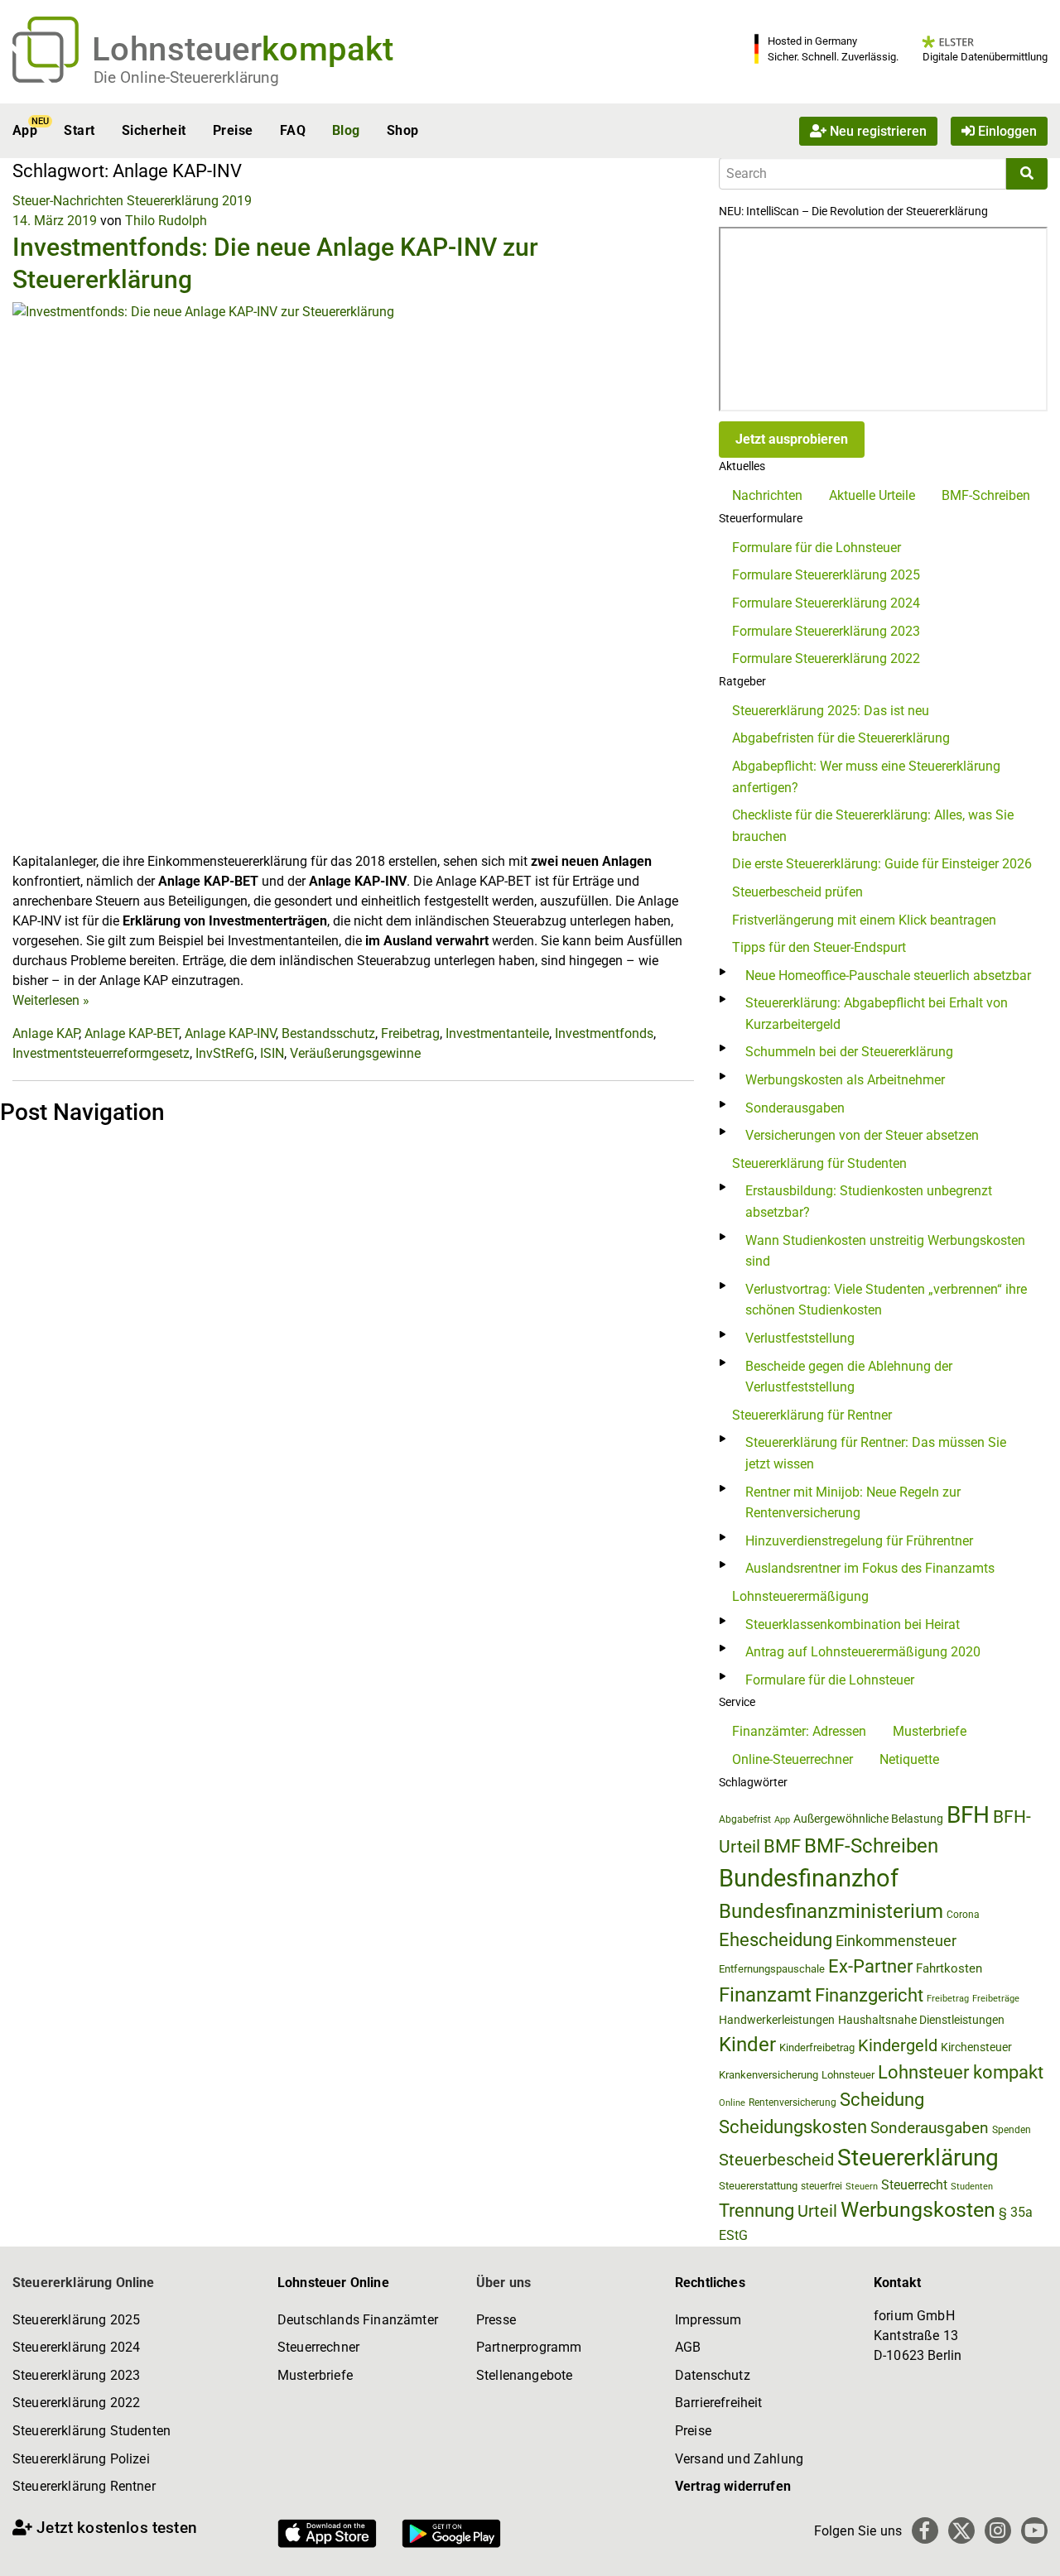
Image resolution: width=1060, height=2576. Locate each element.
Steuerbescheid (776, 2160)
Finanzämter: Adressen (799, 1731)
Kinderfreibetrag (817, 2047)
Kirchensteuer (976, 2047)
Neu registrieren (877, 130)
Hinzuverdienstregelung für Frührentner (859, 1541)
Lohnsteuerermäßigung (800, 1596)
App (25, 130)
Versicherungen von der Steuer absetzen (862, 1135)
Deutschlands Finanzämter (358, 2320)
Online (732, 2103)
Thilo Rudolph (166, 221)
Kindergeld (898, 2045)
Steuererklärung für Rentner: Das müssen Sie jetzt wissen (876, 1453)
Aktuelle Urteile (872, 495)
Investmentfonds (604, 1033)
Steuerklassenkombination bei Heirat (853, 1624)
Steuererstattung (758, 2186)
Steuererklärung (918, 2158)
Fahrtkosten (949, 1968)
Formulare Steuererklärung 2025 (826, 575)
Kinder (747, 2045)
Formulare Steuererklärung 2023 (826, 631)
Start (79, 130)
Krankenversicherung (768, 2075)
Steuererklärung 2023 (76, 2375)
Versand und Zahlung (739, 2459)
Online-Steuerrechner (793, 1759)
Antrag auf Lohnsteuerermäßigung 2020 (863, 1652)
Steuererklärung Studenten (92, 2431)
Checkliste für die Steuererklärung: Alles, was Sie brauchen (873, 826)
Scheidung (882, 2100)
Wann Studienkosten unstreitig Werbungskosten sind (885, 1251)
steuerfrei (821, 2186)
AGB (688, 2347)
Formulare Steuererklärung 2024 (826, 603)
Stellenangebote (524, 2375)
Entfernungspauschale (772, 1969)
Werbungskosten (918, 2210)
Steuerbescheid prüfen (797, 892)
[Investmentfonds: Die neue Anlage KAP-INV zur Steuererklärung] (353, 576)
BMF (782, 1846)
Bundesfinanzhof (809, 1878)
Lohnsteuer (848, 2075)
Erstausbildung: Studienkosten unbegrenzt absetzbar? (869, 1201)
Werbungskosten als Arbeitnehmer (845, 1080)
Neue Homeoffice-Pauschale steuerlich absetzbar (888, 976)
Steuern (862, 2186)
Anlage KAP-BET (132, 1033)
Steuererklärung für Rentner (812, 1415)
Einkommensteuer (896, 1941)
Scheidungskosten (793, 2127)
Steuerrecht (914, 2185)
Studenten (972, 2187)
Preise (233, 130)
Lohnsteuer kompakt (961, 2072)
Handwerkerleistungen (777, 2020)
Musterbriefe (930, 1731)
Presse (496, 2320)
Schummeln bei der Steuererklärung (849, 1052)
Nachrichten (767, 495)
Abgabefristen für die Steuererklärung (841, 738)
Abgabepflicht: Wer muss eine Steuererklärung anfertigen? (866, 777)
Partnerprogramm (529, 2347)
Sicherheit (154, 130)
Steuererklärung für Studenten (819, 1163)
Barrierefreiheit (719, 2403)
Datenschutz (713, 2375)
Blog (346, 130)
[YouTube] (1034, 2530)
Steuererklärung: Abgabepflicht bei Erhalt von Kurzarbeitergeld (877, 1014)
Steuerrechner (318, 2347)
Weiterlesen (51, 1000)
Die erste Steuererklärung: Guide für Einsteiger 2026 (882, 864)
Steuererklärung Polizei (81, 2459)
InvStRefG (225, 1053)
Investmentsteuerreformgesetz (101, 1053)
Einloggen (1006, 130)
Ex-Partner (870, 1966)
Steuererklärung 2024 (76, 2347)
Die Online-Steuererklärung (186, 77)
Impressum (708, 2320)
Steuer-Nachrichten (68, 201)
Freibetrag (410, 1033)
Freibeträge (996, 1999)
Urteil (817, 2211)
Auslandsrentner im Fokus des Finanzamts (870, 1568)
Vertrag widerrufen (733, 2486)
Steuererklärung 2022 (76, 2403)
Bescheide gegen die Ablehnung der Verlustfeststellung (849, 1377)
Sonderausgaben (795, 1108)
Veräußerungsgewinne (355, 1053)
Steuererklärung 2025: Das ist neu (831, 711)
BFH (968, 1815)
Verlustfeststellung (800, 1338)
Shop (403, 130)
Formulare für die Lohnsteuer (817, 548)
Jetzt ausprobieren (792, 439)
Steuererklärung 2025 (76, 2320)
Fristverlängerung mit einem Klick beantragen (864, 920)
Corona (963, 1915)
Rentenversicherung (793, 2103)
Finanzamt (765, 1995)
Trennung (756, 2211)
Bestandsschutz (328, 1033)
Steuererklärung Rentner (84, 2486)
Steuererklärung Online (84, 2283)
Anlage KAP (46, 1033)
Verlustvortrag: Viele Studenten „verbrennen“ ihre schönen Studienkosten (886, 1300)
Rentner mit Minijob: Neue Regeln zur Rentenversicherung (853, 1503)
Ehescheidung (776, 1940)
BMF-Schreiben (986, 495)
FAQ (293, 130)
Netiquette (909, 1759)
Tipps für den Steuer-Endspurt (819, 947)
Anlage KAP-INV (230, 1033)
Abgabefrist (745, 1819)
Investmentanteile (497, 1033)
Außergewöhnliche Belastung (868, 1819)
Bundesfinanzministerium (831, 1911)
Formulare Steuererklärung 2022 (826, 658)
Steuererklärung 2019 (189, 201)
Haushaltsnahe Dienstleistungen (921, 2020)
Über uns (503, 2283)
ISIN (272, 1053)
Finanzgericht (869, 1995)
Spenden (1012, 2130)
